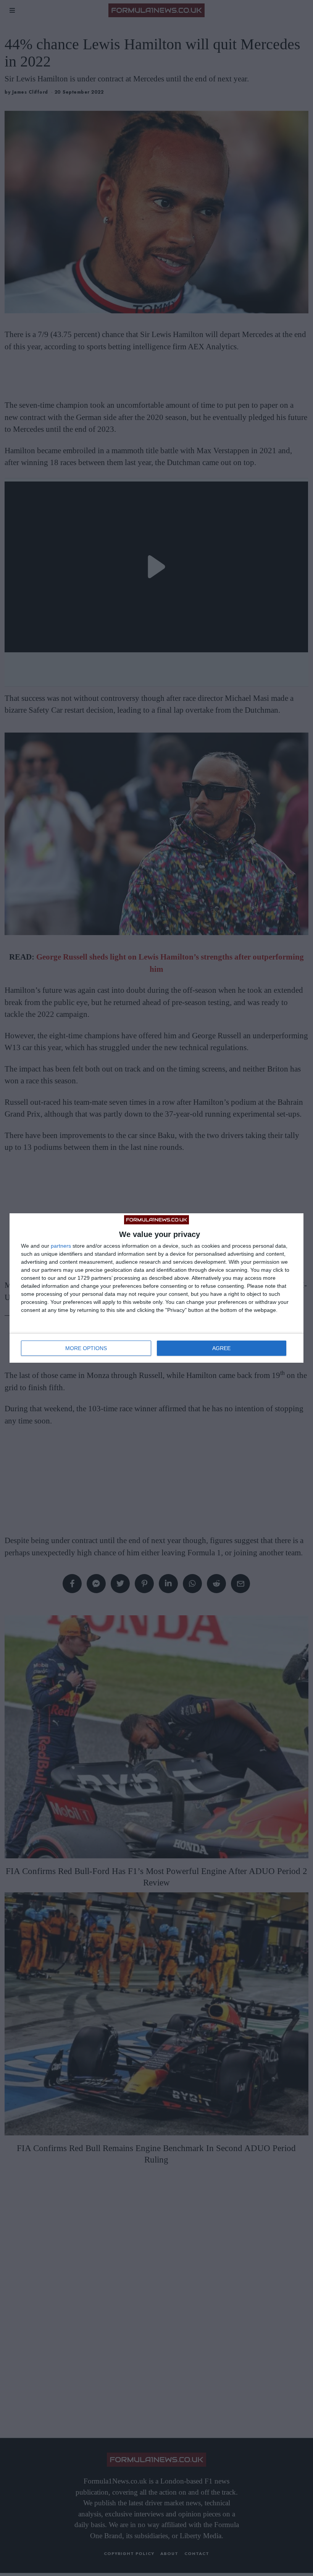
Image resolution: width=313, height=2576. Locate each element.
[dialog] (156, 1288)
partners (61, 1246)
